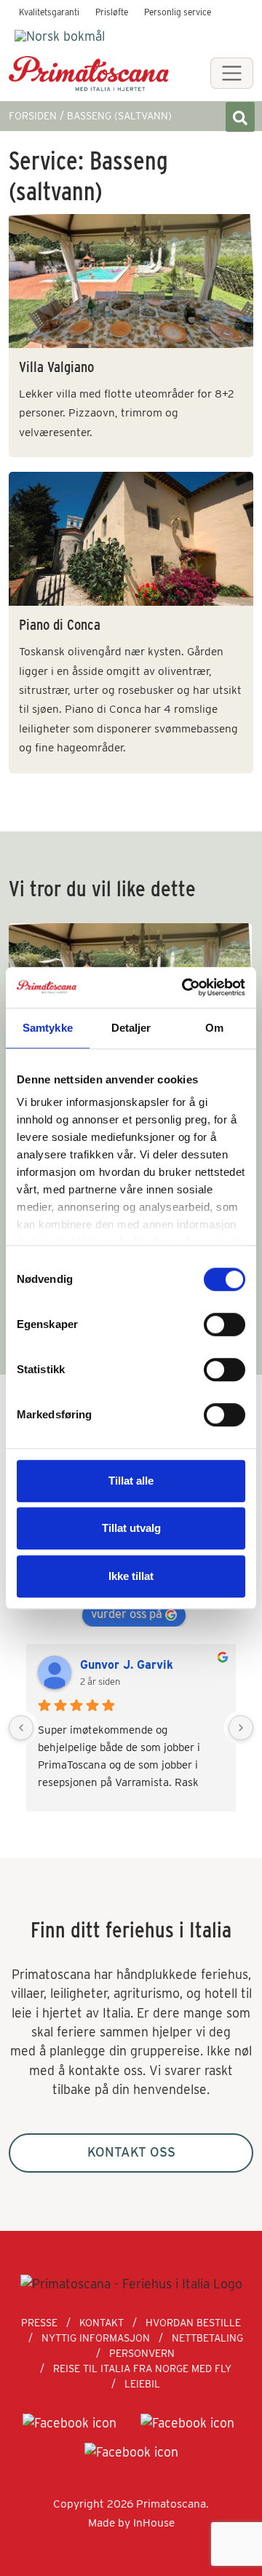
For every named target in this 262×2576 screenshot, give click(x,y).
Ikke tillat (131, 1576)
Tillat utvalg (131, 1528)
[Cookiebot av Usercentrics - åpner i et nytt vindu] (185, 987)
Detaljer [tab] (131, 1028)
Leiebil (142, 2384)
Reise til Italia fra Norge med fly (142, 2368)
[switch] (225, 1324)
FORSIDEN (33, 116)
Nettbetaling (207, 2338)
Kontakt (102, 2323)
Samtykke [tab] (48, 1028)
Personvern (142, 2353)
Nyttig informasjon (96, 2338)
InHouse (154, 2522)
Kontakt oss (131, 2152)
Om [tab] (214, 1028)
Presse (39, 2323)
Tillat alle (131, 1481)
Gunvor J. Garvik (127, 1665)
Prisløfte (112, 12)
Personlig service (178, 12)
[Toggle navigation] (232, 73)
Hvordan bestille (193, 2323)
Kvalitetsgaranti (49, 12)
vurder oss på (127, 1614)
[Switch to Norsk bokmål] (60, 36)
